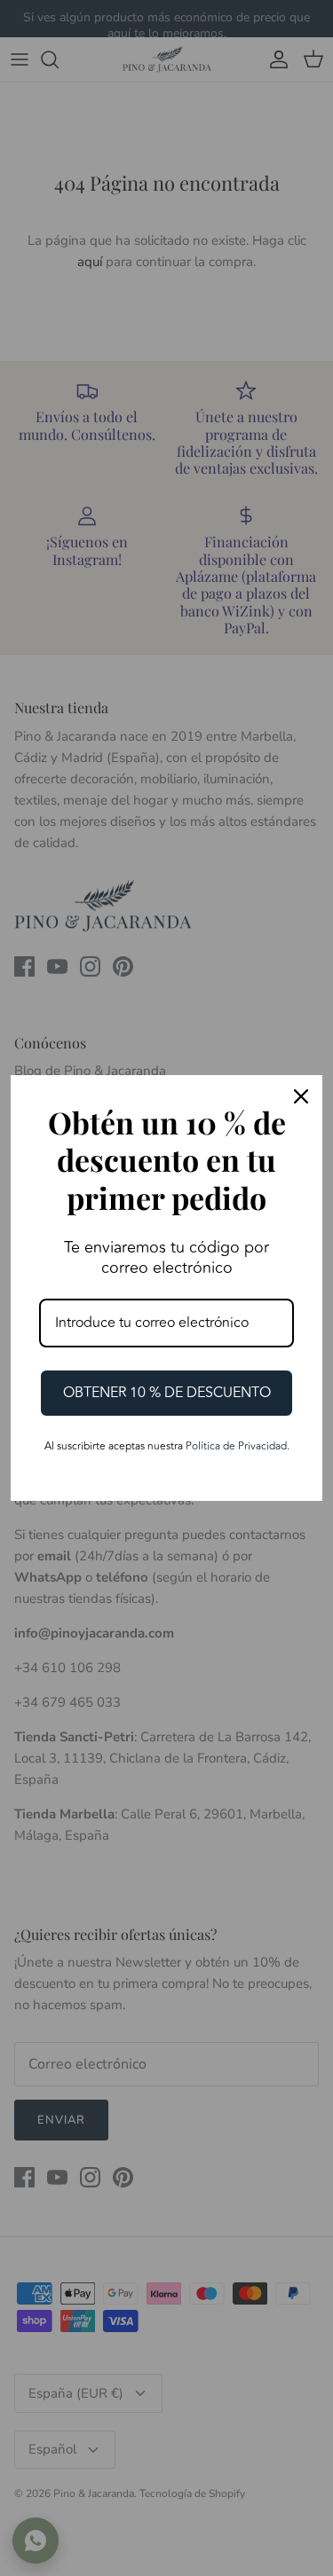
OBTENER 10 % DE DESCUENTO (167, 1393)
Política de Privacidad (236, 1446)
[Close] (301, 1096)
